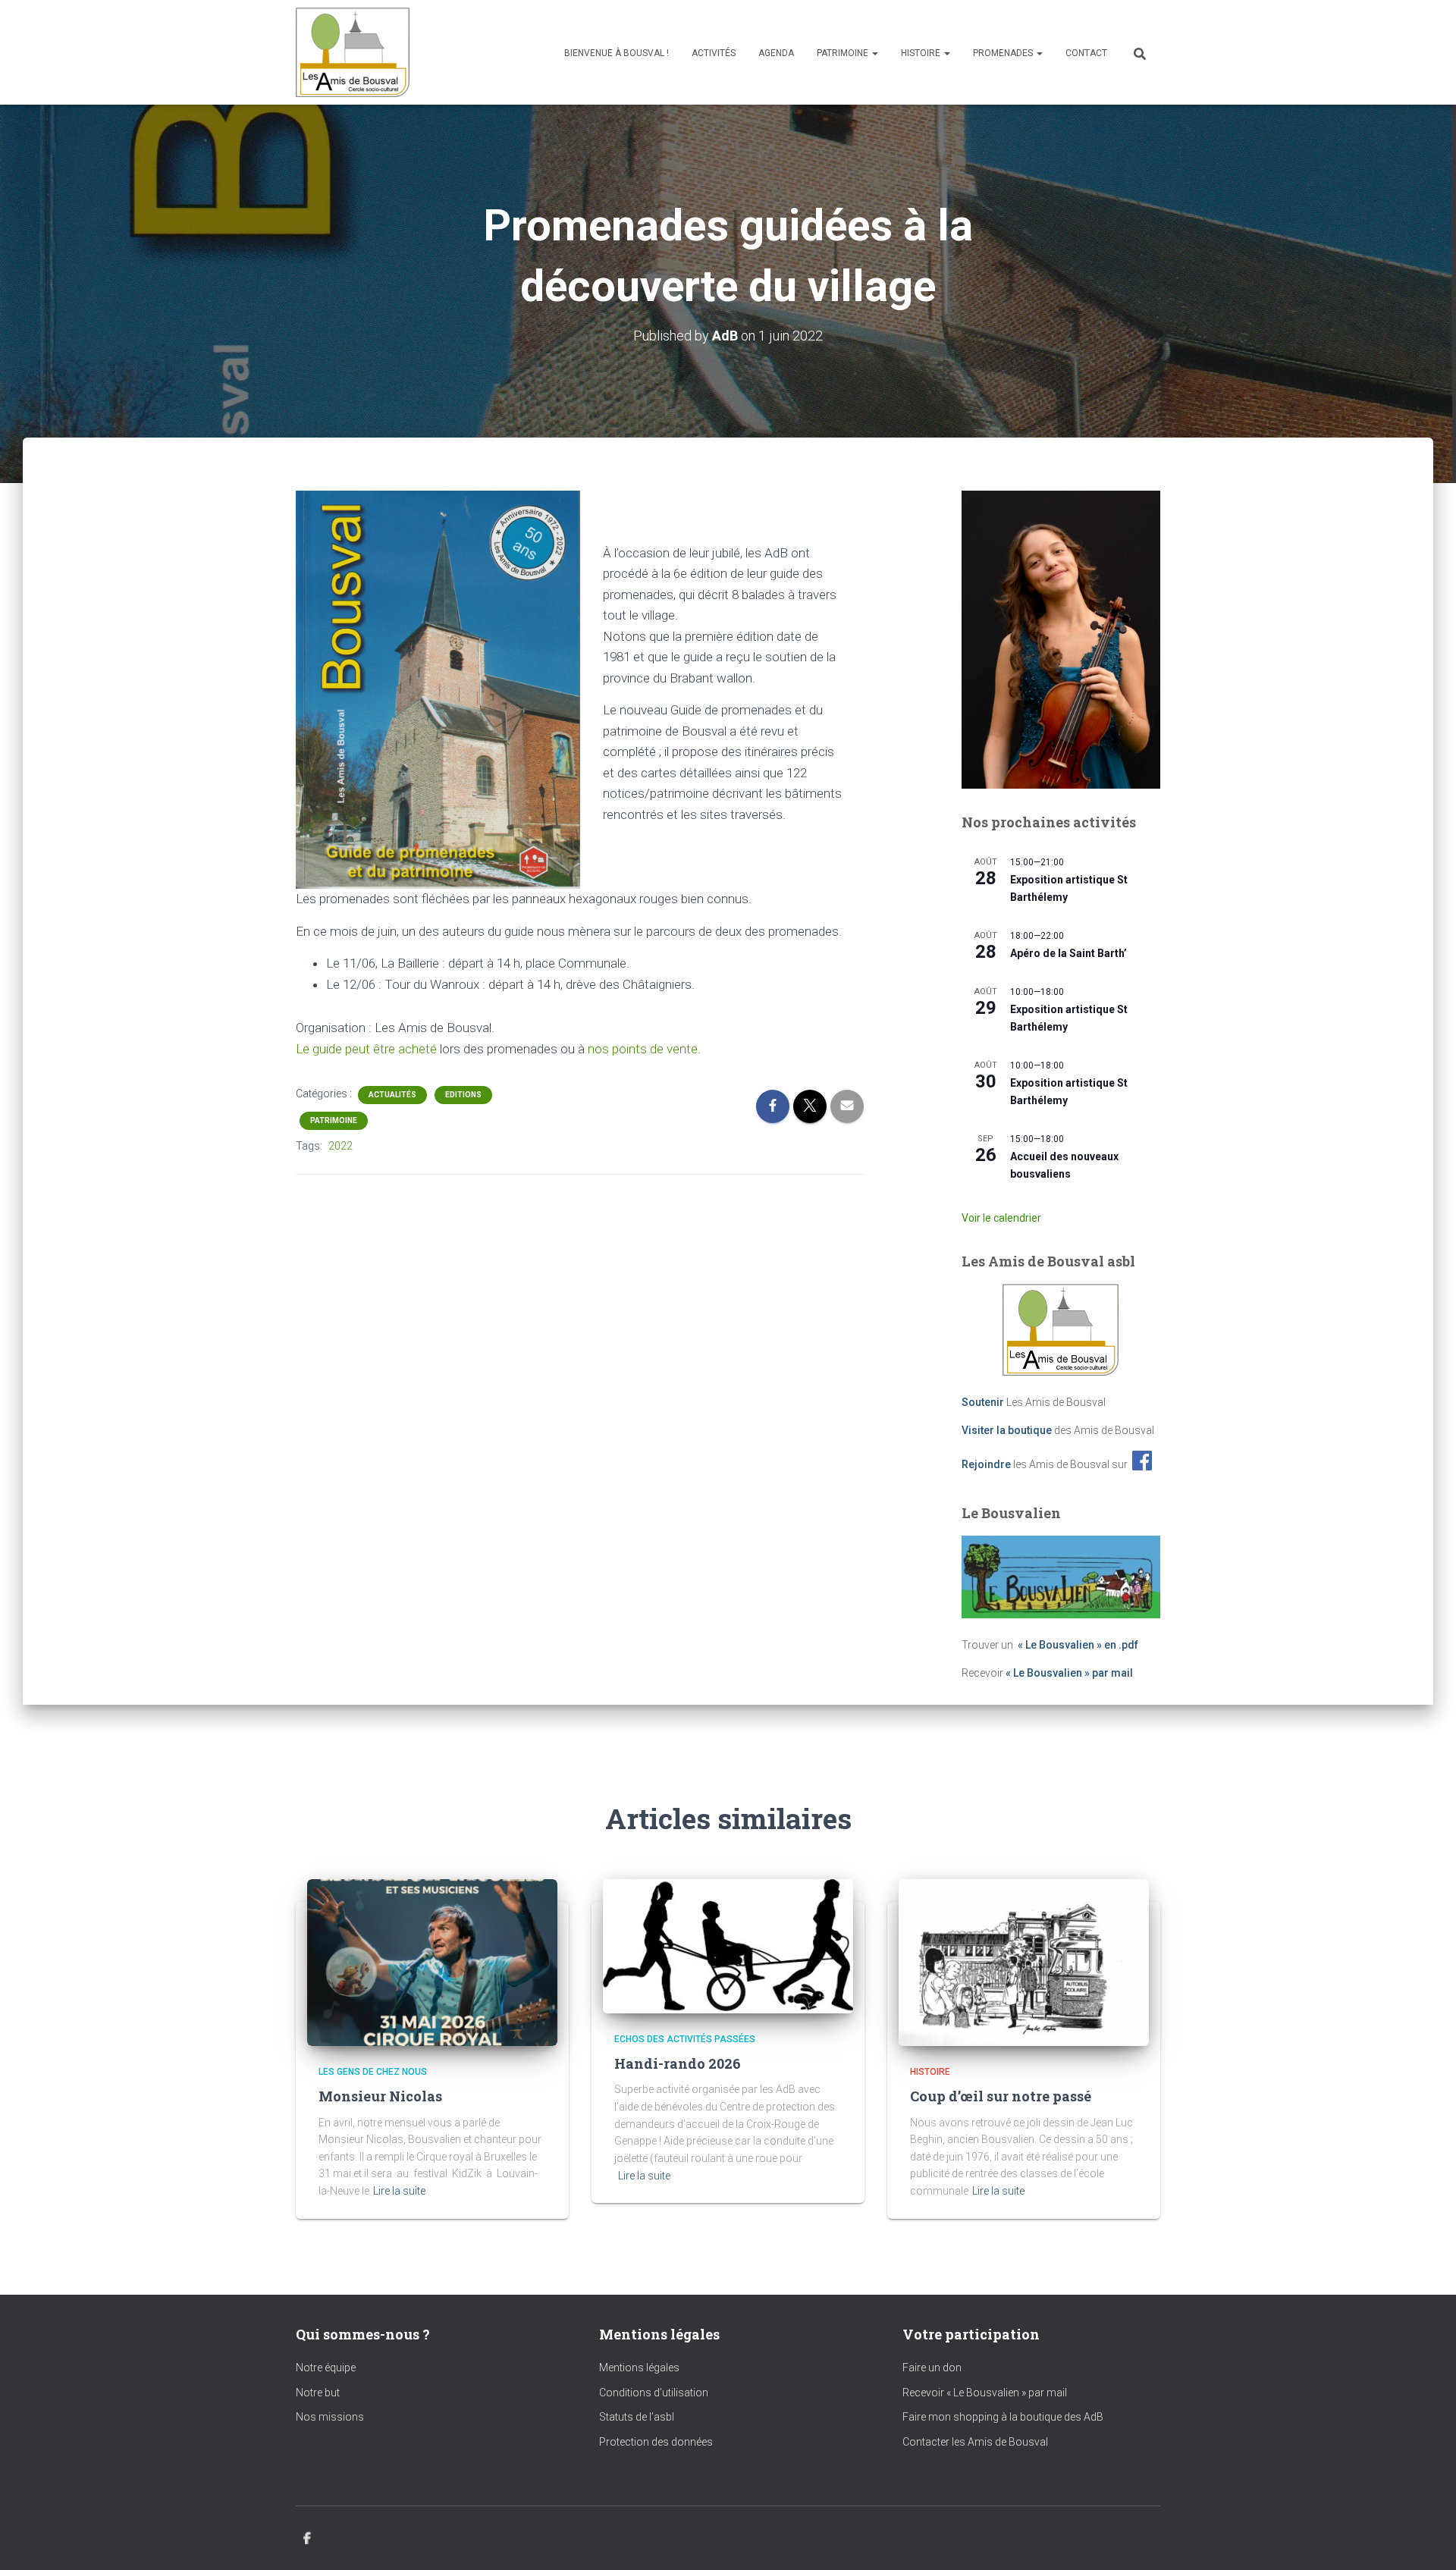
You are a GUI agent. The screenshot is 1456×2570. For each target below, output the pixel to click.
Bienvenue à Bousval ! (617, 53)
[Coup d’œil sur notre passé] (1024, 1962)
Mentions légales (639, 2368)
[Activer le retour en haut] (1426, 2540)
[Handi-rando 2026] (728, 1945)
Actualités (392, 1095)
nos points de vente (643, 1049)
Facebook (307, 2539)
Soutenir (983, 1402)
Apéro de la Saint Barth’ (1068, 953)
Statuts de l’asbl (637, 2417)
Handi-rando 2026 (678, 2063)
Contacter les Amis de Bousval (975, 2442)
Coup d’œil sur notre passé (1001, 2096)
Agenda (776, 53)
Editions (463, 1095)
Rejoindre (986, 1464)
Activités (714, 53)
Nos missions (330, 2417)
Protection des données (656, 2442)
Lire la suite (399, 2191)
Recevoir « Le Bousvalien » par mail (985, 2393)
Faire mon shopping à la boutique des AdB (1003, 2417)
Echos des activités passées (685, 2039)
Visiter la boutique (1007, 1430)
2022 (340, 1146)
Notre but (318, 2393)
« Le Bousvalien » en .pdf (1078, 1645)
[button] (874, 53)
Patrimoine (844, 53)
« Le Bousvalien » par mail (1069, 1673)
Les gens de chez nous (373, 2072)
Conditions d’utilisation (654, 2393)
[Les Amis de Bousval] (353, 52)
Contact (1086, 53)
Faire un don (932, 2368)
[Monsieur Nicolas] (432, 1962)
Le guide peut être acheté (366, 1049)
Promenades (1004, 53)
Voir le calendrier (1001, 1218)
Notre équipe (326, 2368)
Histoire (922, 53)
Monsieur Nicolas (380, 2096)
